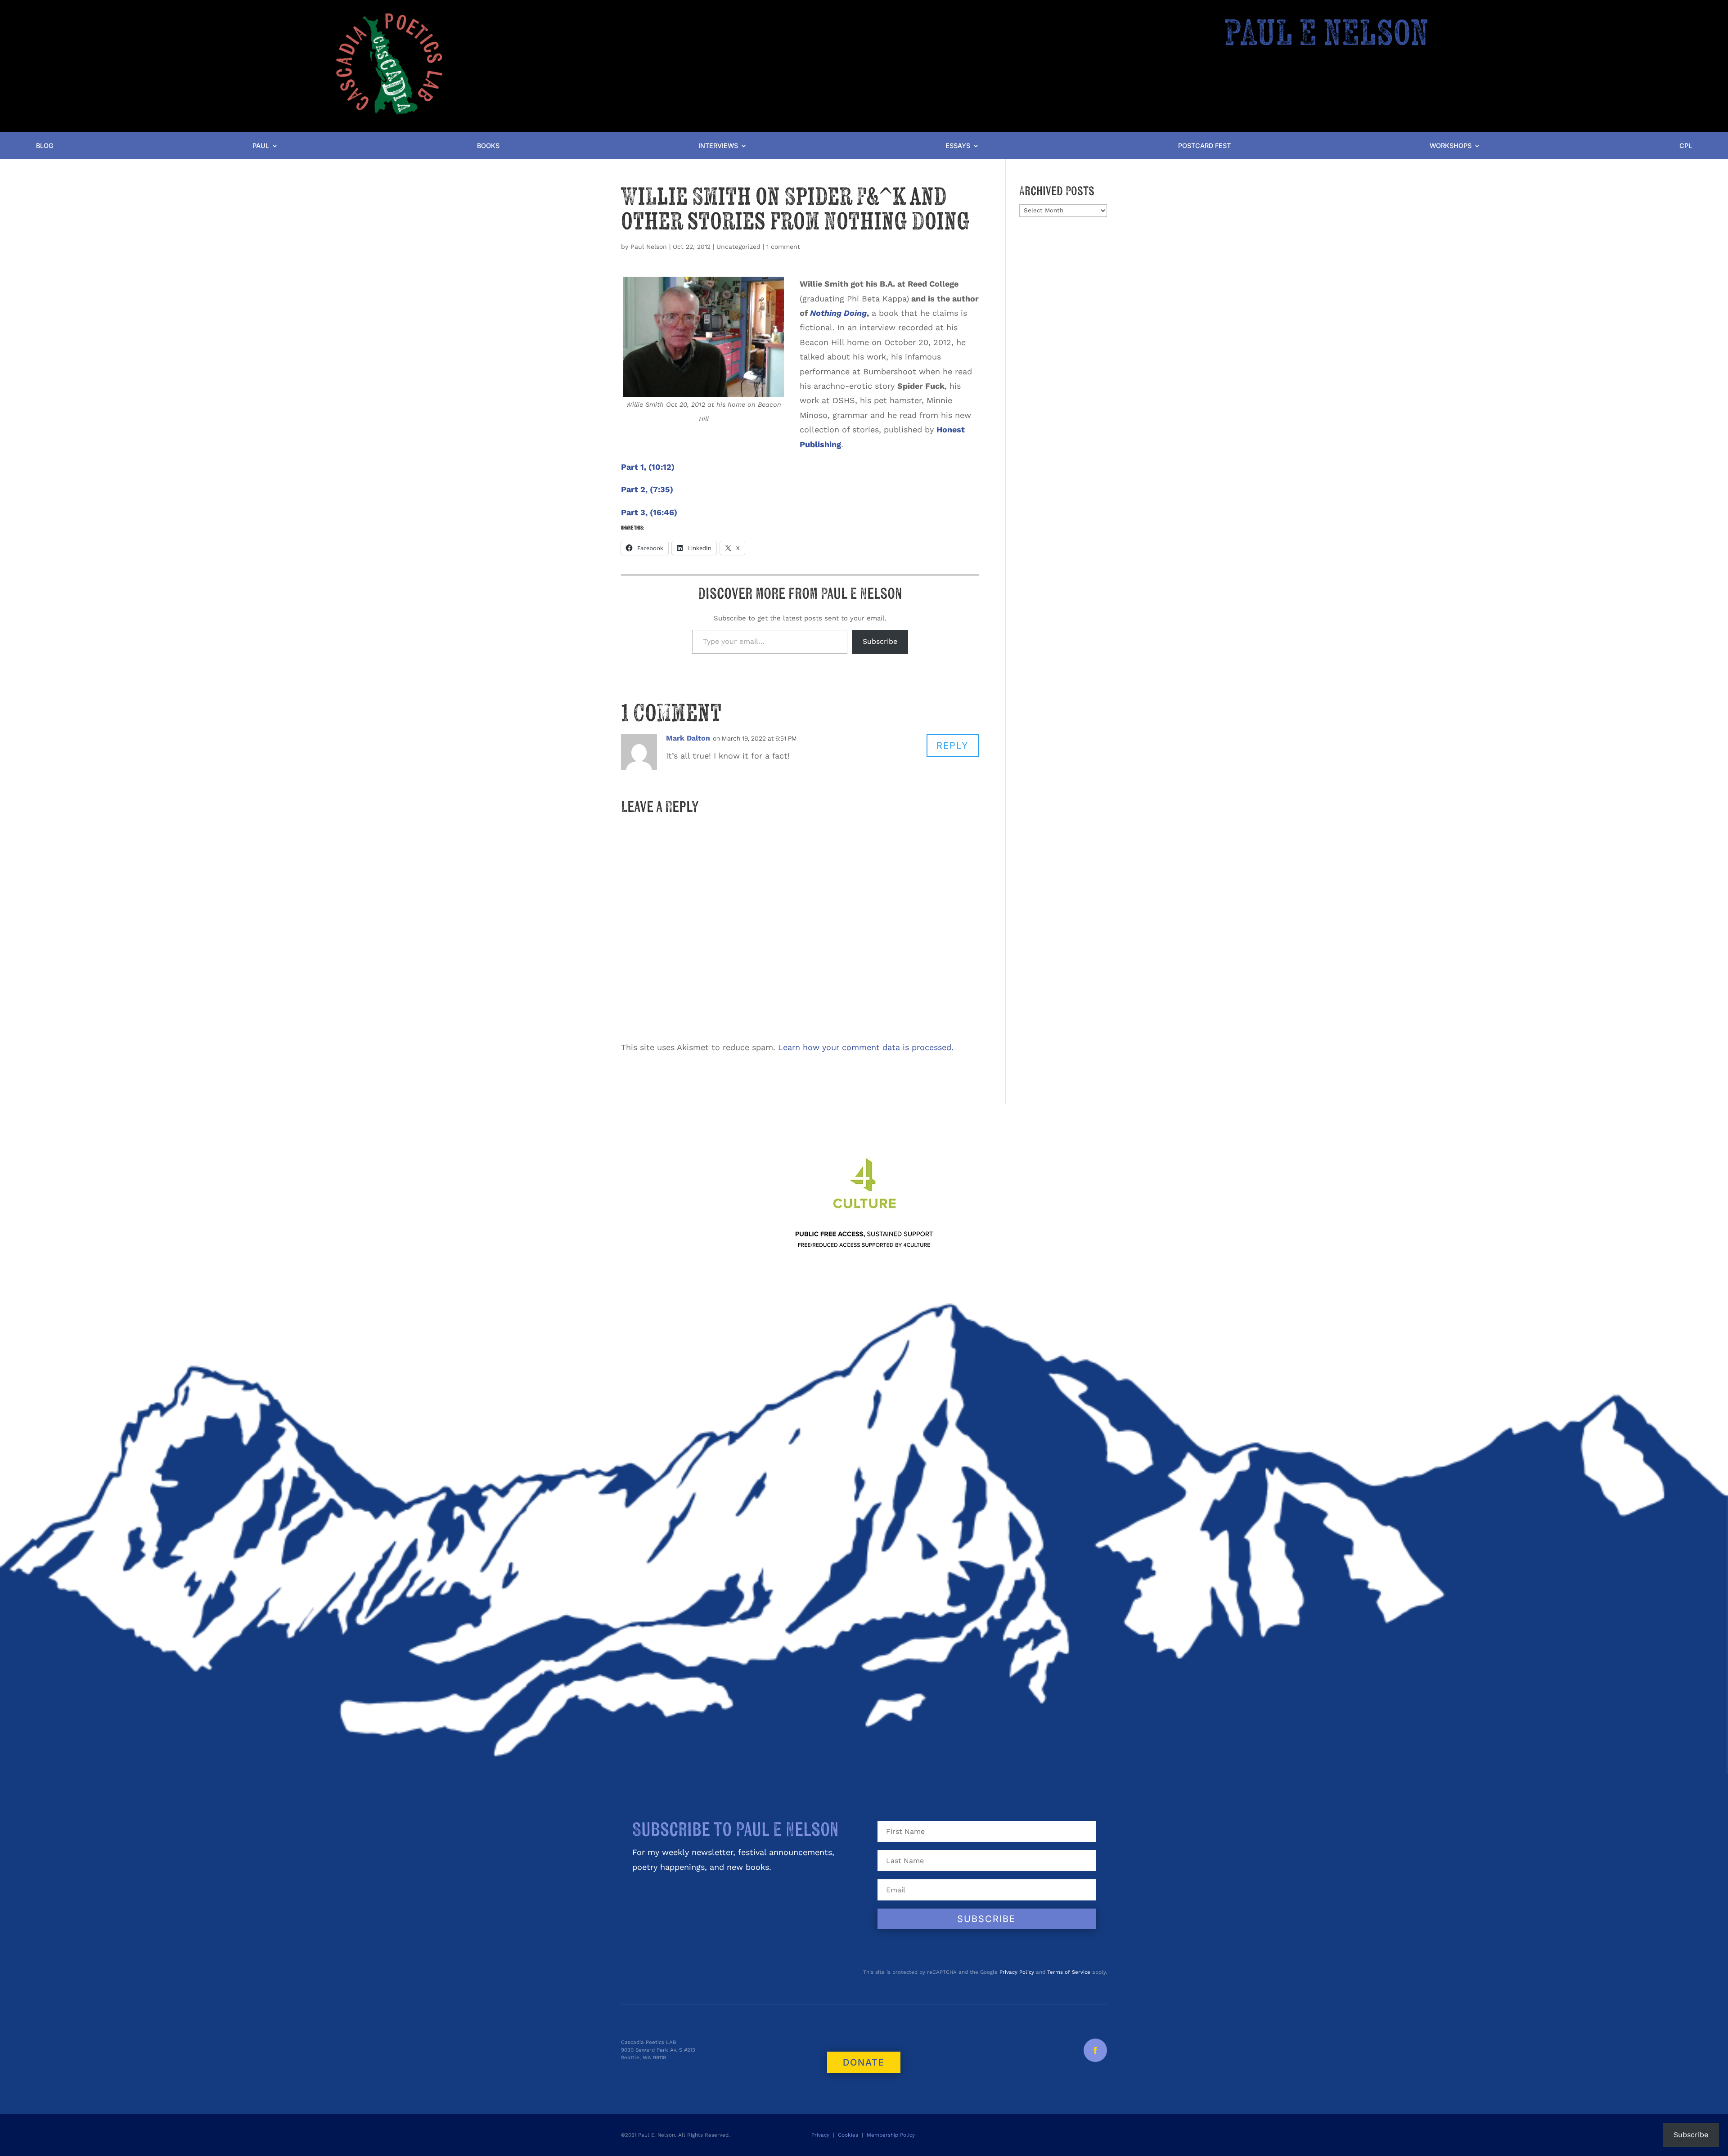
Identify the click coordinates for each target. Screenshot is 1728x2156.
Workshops (1451, 146)
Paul (261, 146)
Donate (864, 2062)
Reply (953, 746)
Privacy (820, 2135)
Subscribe (880, 641)
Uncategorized (738, 247)
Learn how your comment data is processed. (866, 1047)
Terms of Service (1069, 1972)
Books (488, 146)
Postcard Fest (1204, 146)
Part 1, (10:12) (648, 467)
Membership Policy (892, 2135)
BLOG (45, 146)
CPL (1686, 146)
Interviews (718, 146)
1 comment (783, 247)
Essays (958, 146)
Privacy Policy (1017, 1972)
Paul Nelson (649, 247)
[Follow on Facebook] (1095, 2050)
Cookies (848, 2135)
